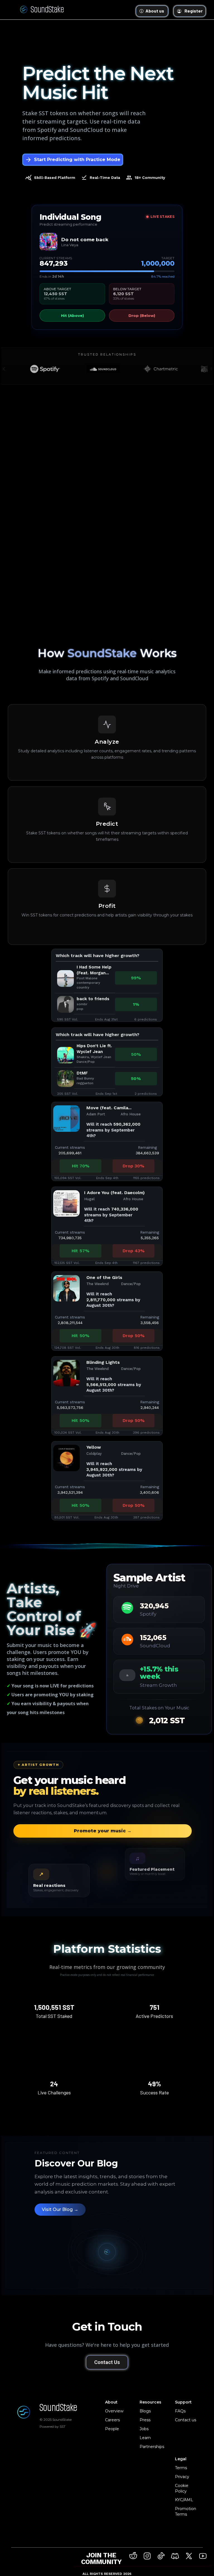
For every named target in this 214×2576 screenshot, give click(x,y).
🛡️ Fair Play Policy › (107, 189)
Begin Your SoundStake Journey (107, 225)
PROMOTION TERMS (107, 207)
